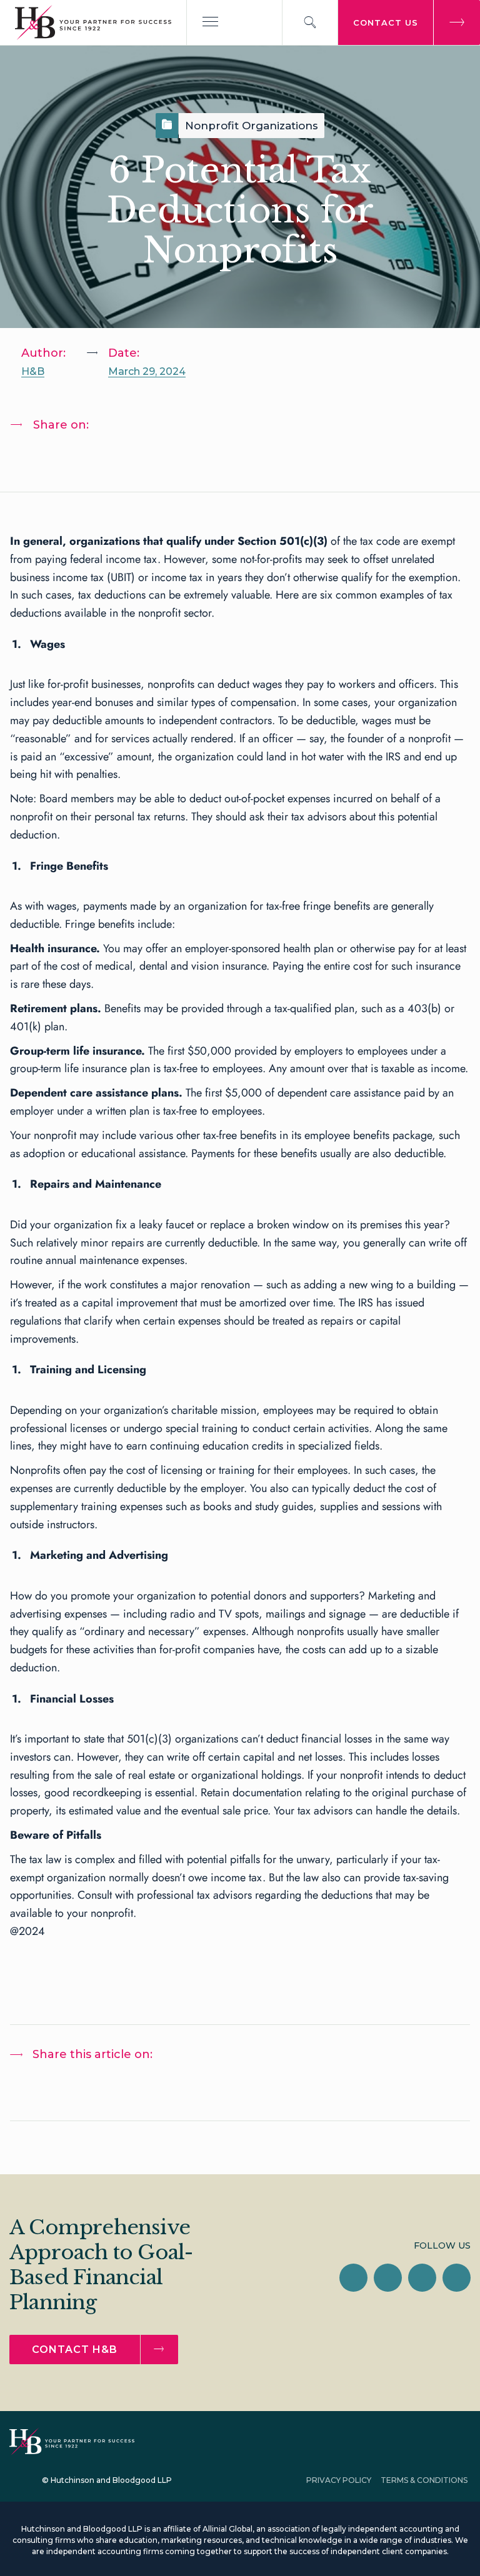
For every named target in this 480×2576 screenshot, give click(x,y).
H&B (33, 371)
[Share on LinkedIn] (32, 457)
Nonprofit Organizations (252, 126)
